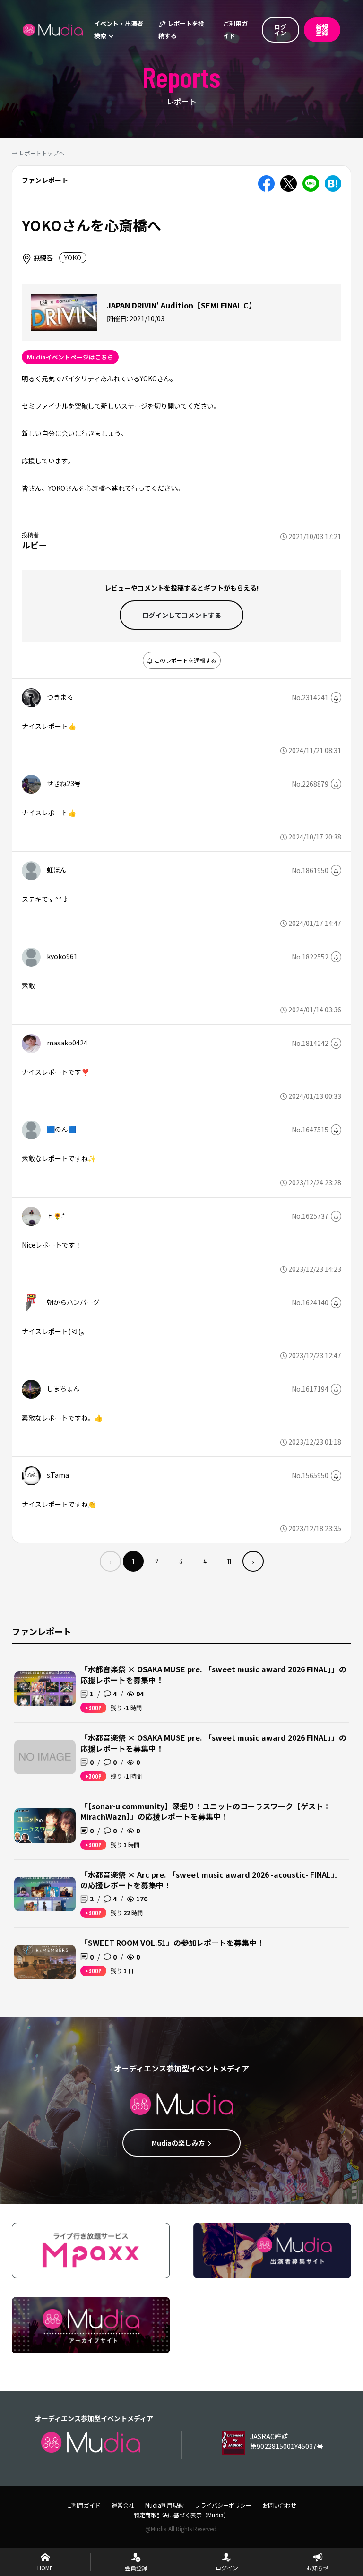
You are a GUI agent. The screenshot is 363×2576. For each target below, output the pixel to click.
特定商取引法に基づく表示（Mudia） (181, 2515)
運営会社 (123, 2505)
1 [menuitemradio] (133, 1561)
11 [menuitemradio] (229, 1561)
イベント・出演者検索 (119, 30)
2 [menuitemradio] (157, 1561)
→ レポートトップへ (38, 153)
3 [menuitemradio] (181, 1561)
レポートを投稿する (181, 30)
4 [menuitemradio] (205, 1561)
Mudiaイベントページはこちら (70, 357)
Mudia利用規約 (164, 2505)
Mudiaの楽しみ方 (178, 2143)
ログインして (181, 615)
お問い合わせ (279, 2505)
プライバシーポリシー (223, 2505)
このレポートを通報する (185, 660)
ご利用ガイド (235, 30)
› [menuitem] (253, 1561)
